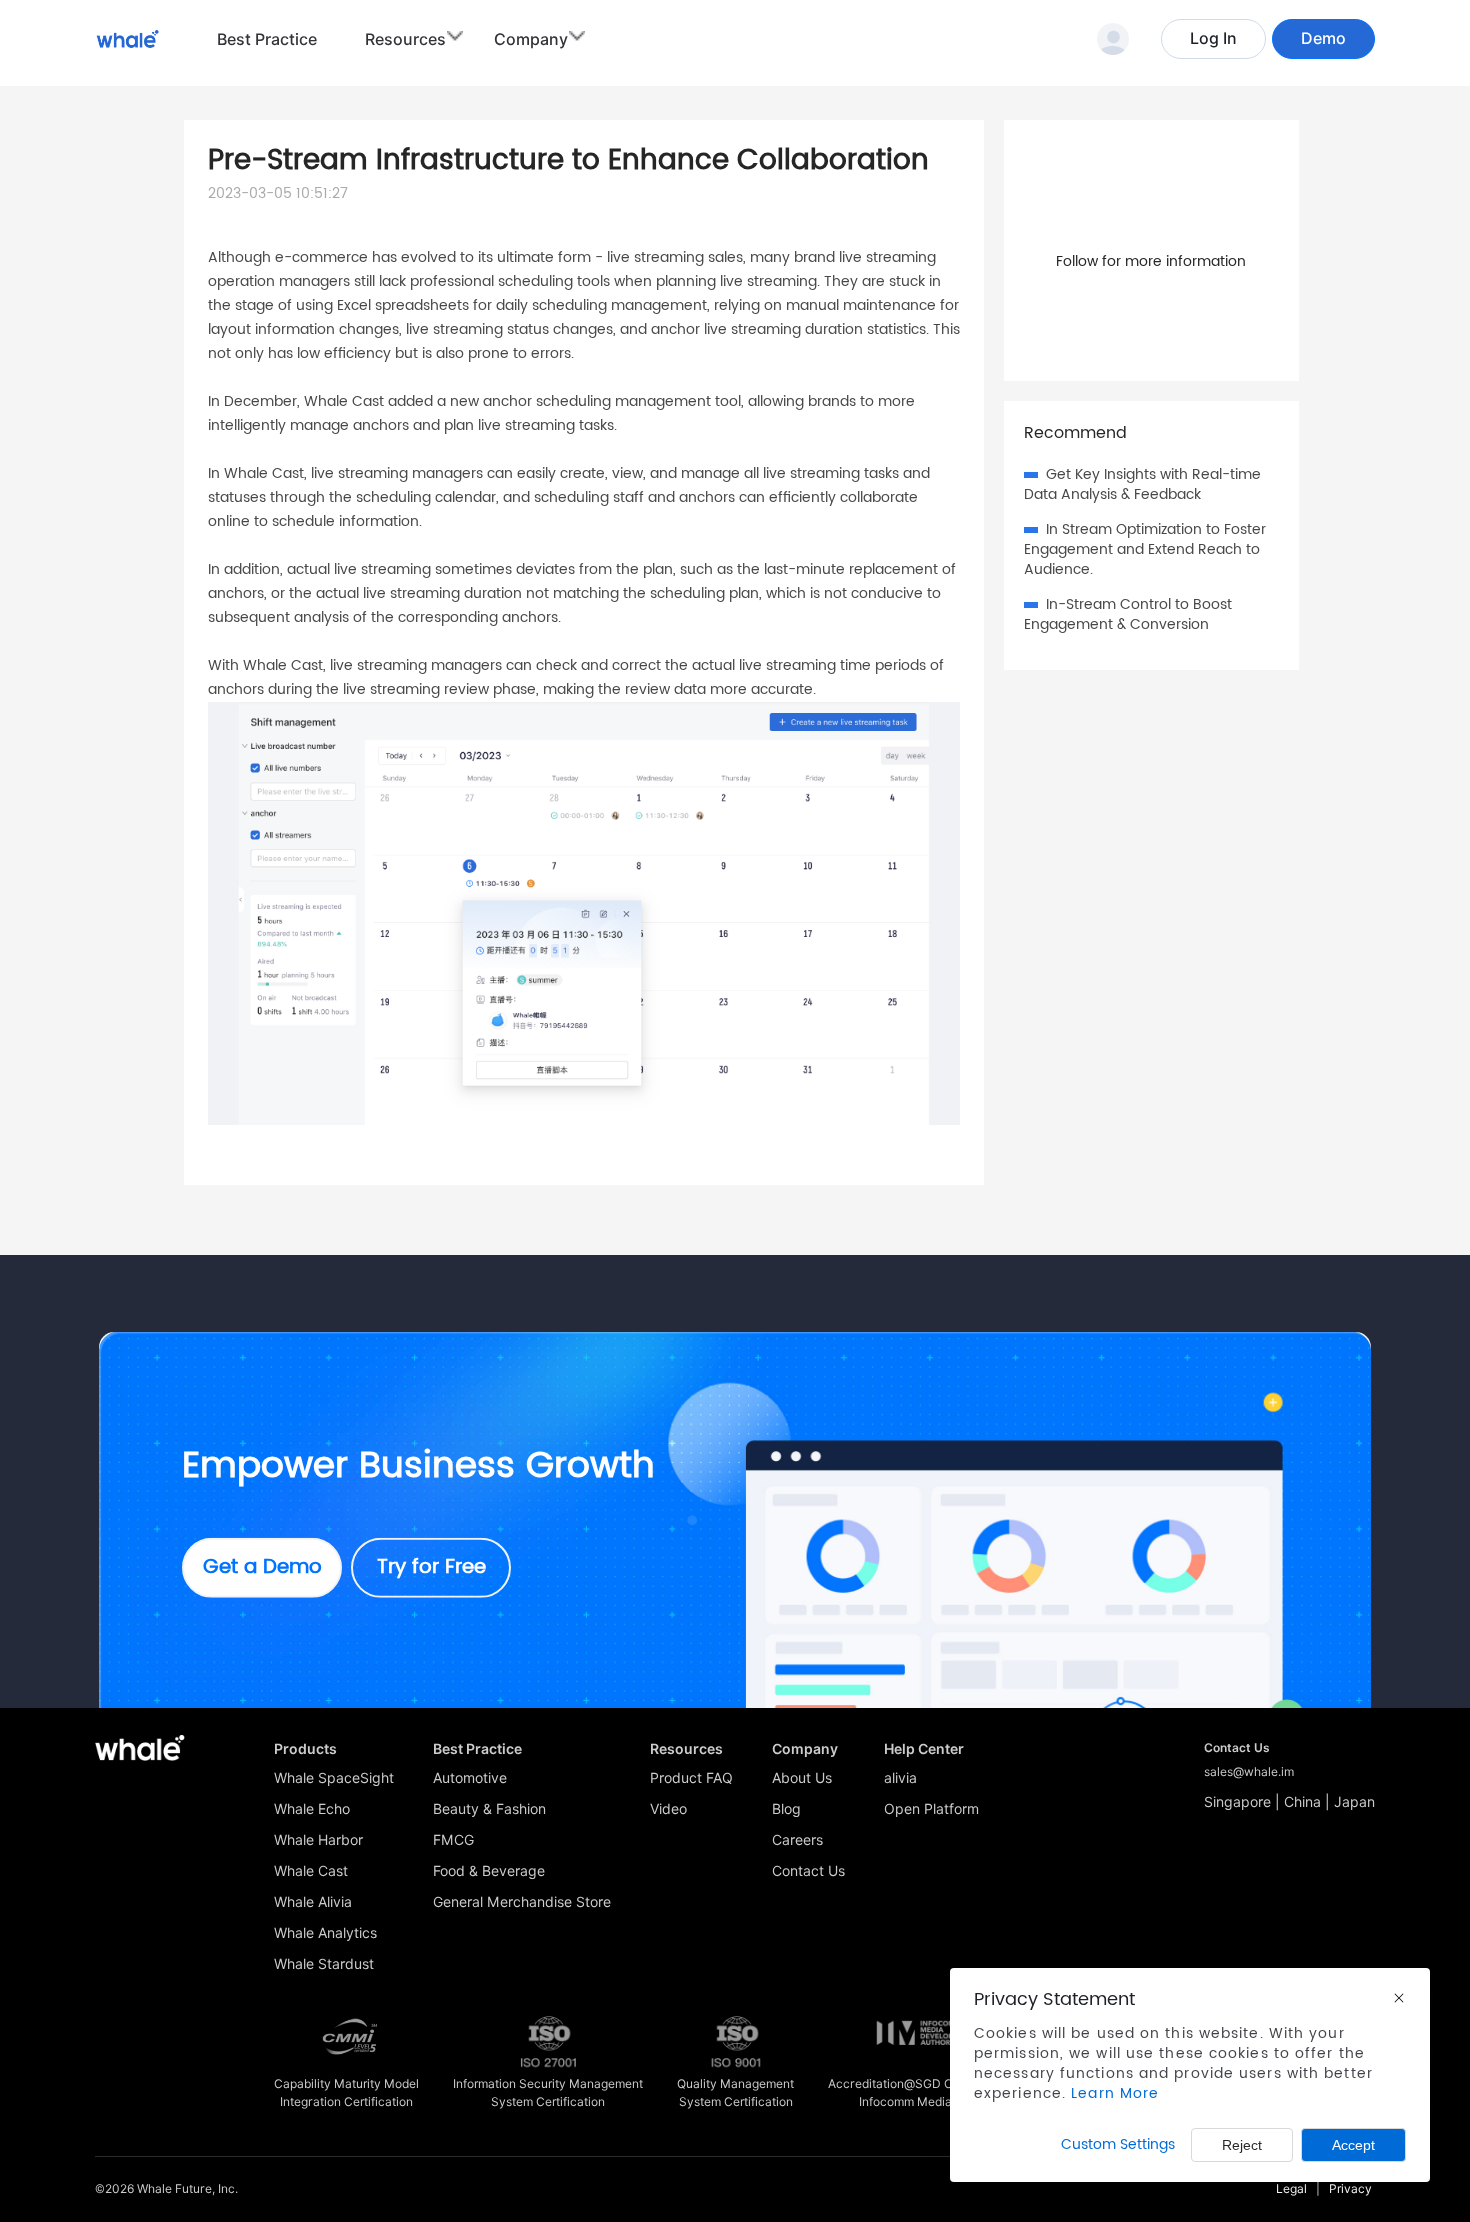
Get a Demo (262, 1567)
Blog (786, 1809)
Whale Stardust (324, 1964)
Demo (1323, 38)
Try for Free (431, 1567)
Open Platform (931, 1809)
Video (668, 1809)
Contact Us (808, 1871)
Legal (1291, 2188)
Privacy (1350, 2188)
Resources (405, 39)
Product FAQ (691, 1778)
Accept (1353, 2145)
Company (531, 39)
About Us (802, 1778)
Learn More (1115, 2093)
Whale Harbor (318, 1840)
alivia (900, 1778)
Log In (1213, 38)
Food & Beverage (489, 1871)
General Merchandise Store (522, 1902)
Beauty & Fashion (489, 1809)
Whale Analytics (325, 1933)
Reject (1242, 2145)
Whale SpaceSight (334, 1778)
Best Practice (267, 39)
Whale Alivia (313, 1902)
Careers (797, 1840)
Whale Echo (312, 1809)
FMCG (453, 1840)
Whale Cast (311, 1871)
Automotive (470, 1778)
